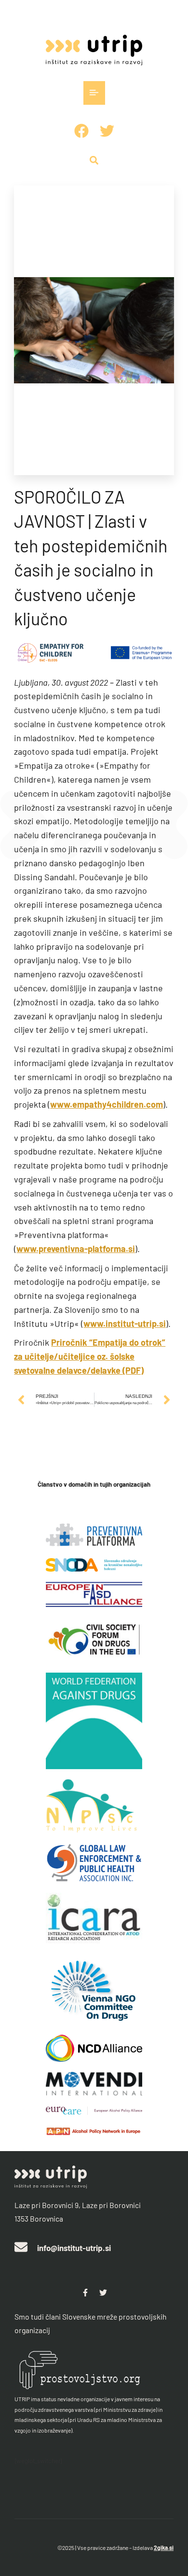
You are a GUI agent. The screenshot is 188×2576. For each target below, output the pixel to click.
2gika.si (164, 2548)
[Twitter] (103, 2293)
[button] (94, 93)
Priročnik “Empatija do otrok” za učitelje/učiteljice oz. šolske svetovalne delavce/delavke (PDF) (90, 1356)
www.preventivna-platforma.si (76, 1249)
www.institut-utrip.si (125, 1323)
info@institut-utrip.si (74, 2248)
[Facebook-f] (85, 2293)
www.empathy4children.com (107, 1104)
